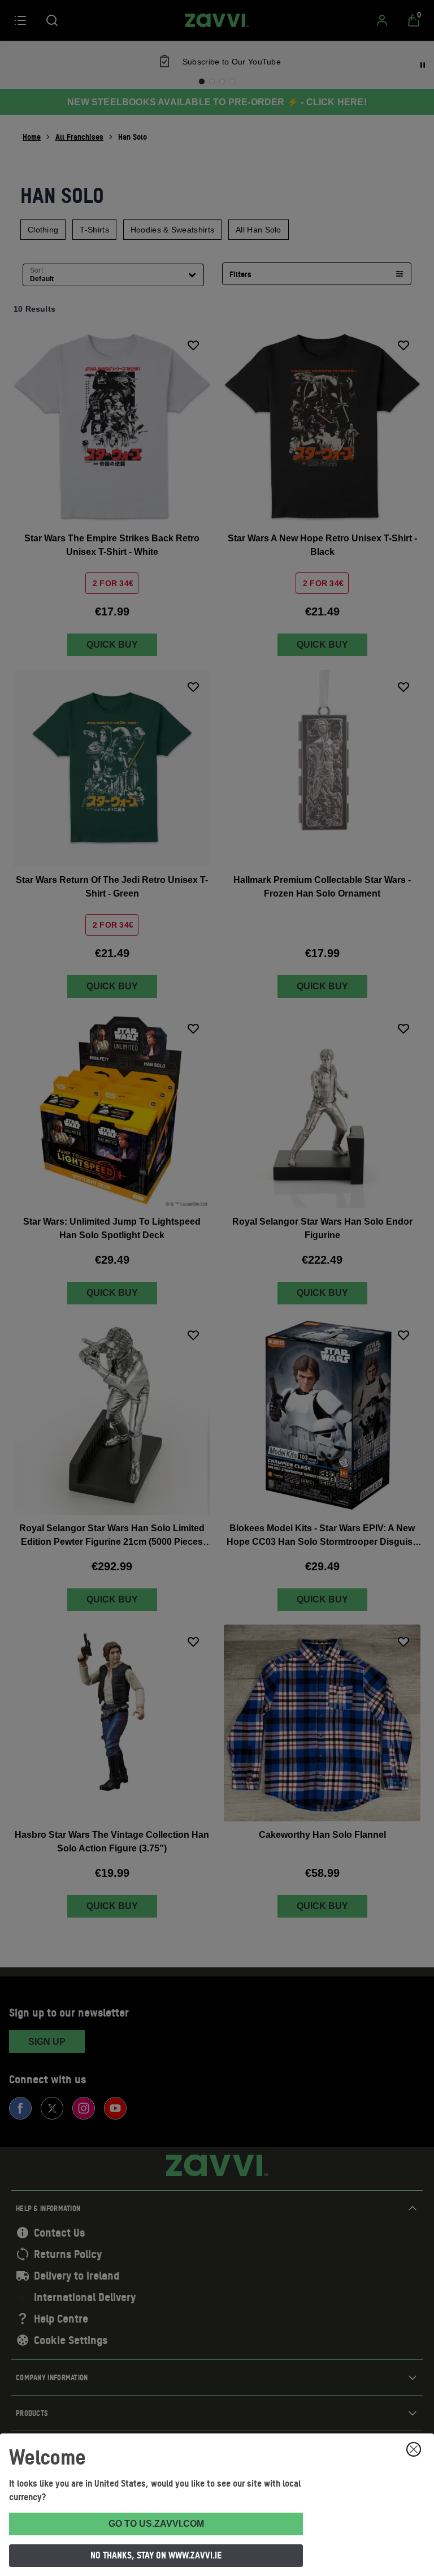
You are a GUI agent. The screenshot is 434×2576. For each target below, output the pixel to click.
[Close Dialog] (414, 2449)
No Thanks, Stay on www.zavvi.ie (156, 2555)
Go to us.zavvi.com (156, 2524)
